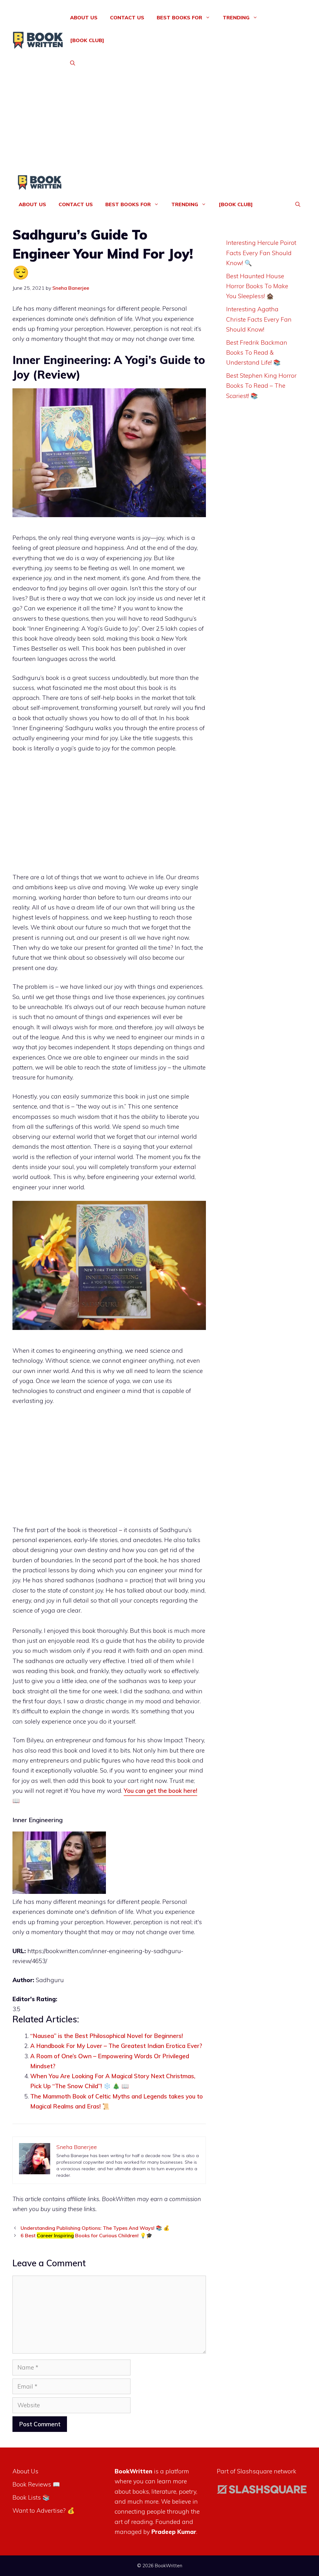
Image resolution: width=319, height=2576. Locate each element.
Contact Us (127, 17)
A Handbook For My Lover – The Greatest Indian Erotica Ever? (116, 2046)
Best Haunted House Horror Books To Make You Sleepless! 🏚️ (257, 286)
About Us (84, 17)
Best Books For (179, 17)
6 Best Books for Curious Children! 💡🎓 (86, 2235)
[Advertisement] (159, 128)
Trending (236, 17)
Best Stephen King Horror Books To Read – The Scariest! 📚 (261, 386)
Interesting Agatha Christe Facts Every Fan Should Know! (259, 319)
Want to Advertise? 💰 (44, 2511)
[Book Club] (87, 40)
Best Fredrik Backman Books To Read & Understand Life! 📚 (257, 353)
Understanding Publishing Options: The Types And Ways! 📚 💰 (95, 2228)
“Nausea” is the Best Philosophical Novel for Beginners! (107, 2036)
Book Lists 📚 (31, 2497)
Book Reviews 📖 (36, 2484)
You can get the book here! (160, 1791)
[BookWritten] (40, 184)
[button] (73, 63)
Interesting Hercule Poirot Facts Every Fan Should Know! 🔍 (261, 253)
